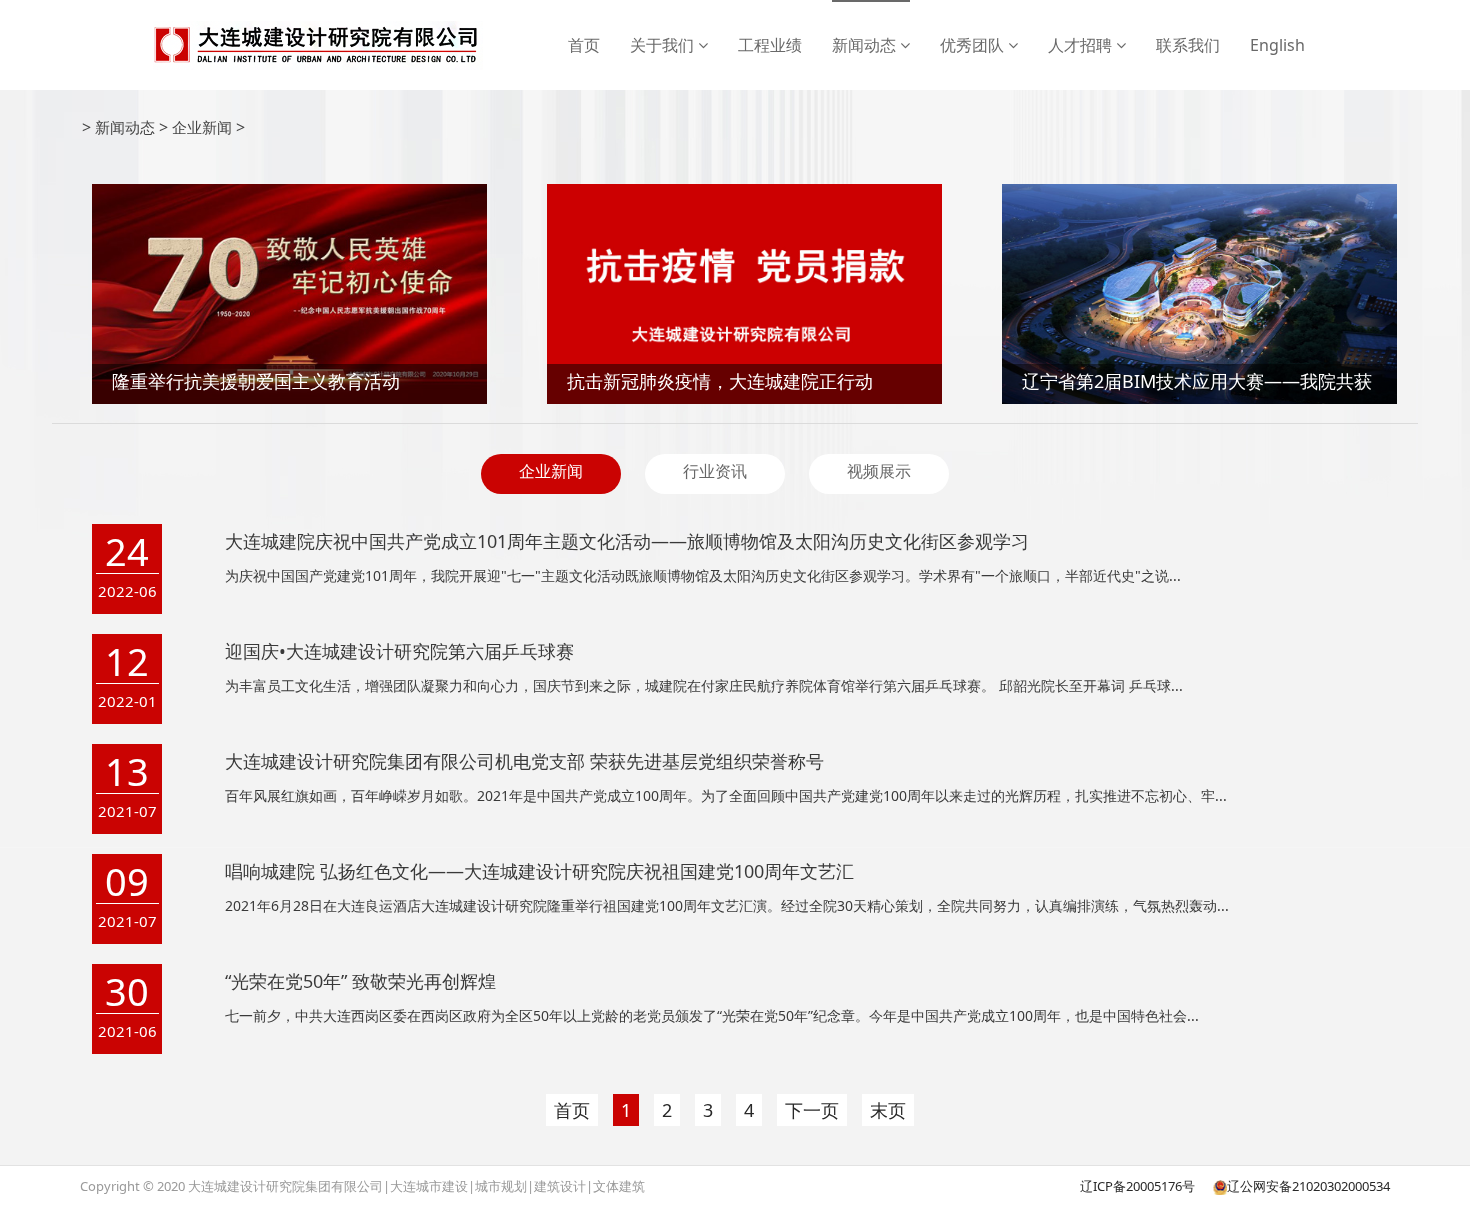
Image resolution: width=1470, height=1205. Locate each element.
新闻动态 (125, 127)
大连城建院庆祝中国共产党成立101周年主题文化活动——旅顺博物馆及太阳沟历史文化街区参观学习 (627, 541)
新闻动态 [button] (866, 45)
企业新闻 (202, 127)
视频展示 (879, 471)
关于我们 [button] (664, 45)
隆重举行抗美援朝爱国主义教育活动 (256, 381)
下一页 (812, 1110)
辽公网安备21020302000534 (1308, 1186)
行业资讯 (715, 471)
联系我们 (1188, 45)
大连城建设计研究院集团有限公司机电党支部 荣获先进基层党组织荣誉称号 (524, 761)
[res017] (316, 45)
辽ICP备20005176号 (1137, 1186)
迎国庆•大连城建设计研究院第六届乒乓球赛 (399, 651)
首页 (584, 45)
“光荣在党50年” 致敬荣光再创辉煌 (360, 981)
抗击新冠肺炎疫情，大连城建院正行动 (720, 381)
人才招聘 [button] (1082, 45)
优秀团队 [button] (974, 45)
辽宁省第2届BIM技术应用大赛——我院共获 (1197, 381)
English (1277, 45)
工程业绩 (770, 45)
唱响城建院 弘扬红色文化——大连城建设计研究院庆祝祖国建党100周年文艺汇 (539, 871)
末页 (888, 1110)
